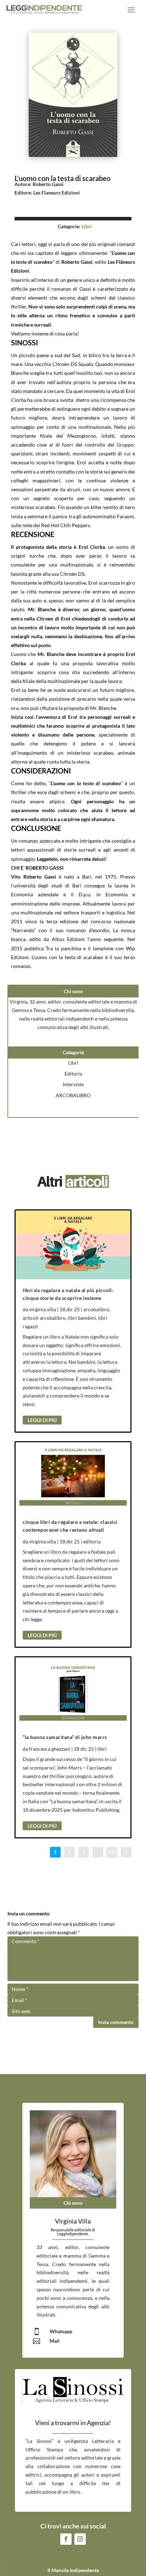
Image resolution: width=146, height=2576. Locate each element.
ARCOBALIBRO (73, 1095)
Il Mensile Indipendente (73, 2570)
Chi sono (73, 2203)
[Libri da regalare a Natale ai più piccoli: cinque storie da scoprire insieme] (73, 1245)
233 (112, 1852)
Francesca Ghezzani (50, 1749)
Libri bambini (82, 1318)
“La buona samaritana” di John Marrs (65, 1737)
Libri (87, 226)
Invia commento (116, 2022)
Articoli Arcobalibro (44, 1318)
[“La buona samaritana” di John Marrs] (73, 1692)
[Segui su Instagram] (80, 2539)
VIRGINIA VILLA (43, 1309)
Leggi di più (42, 1420)
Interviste (73, 1084)
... (98, 1852)
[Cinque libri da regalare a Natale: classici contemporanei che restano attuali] (73, 1477)
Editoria (73, 1074)
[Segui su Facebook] (66, 2539)
